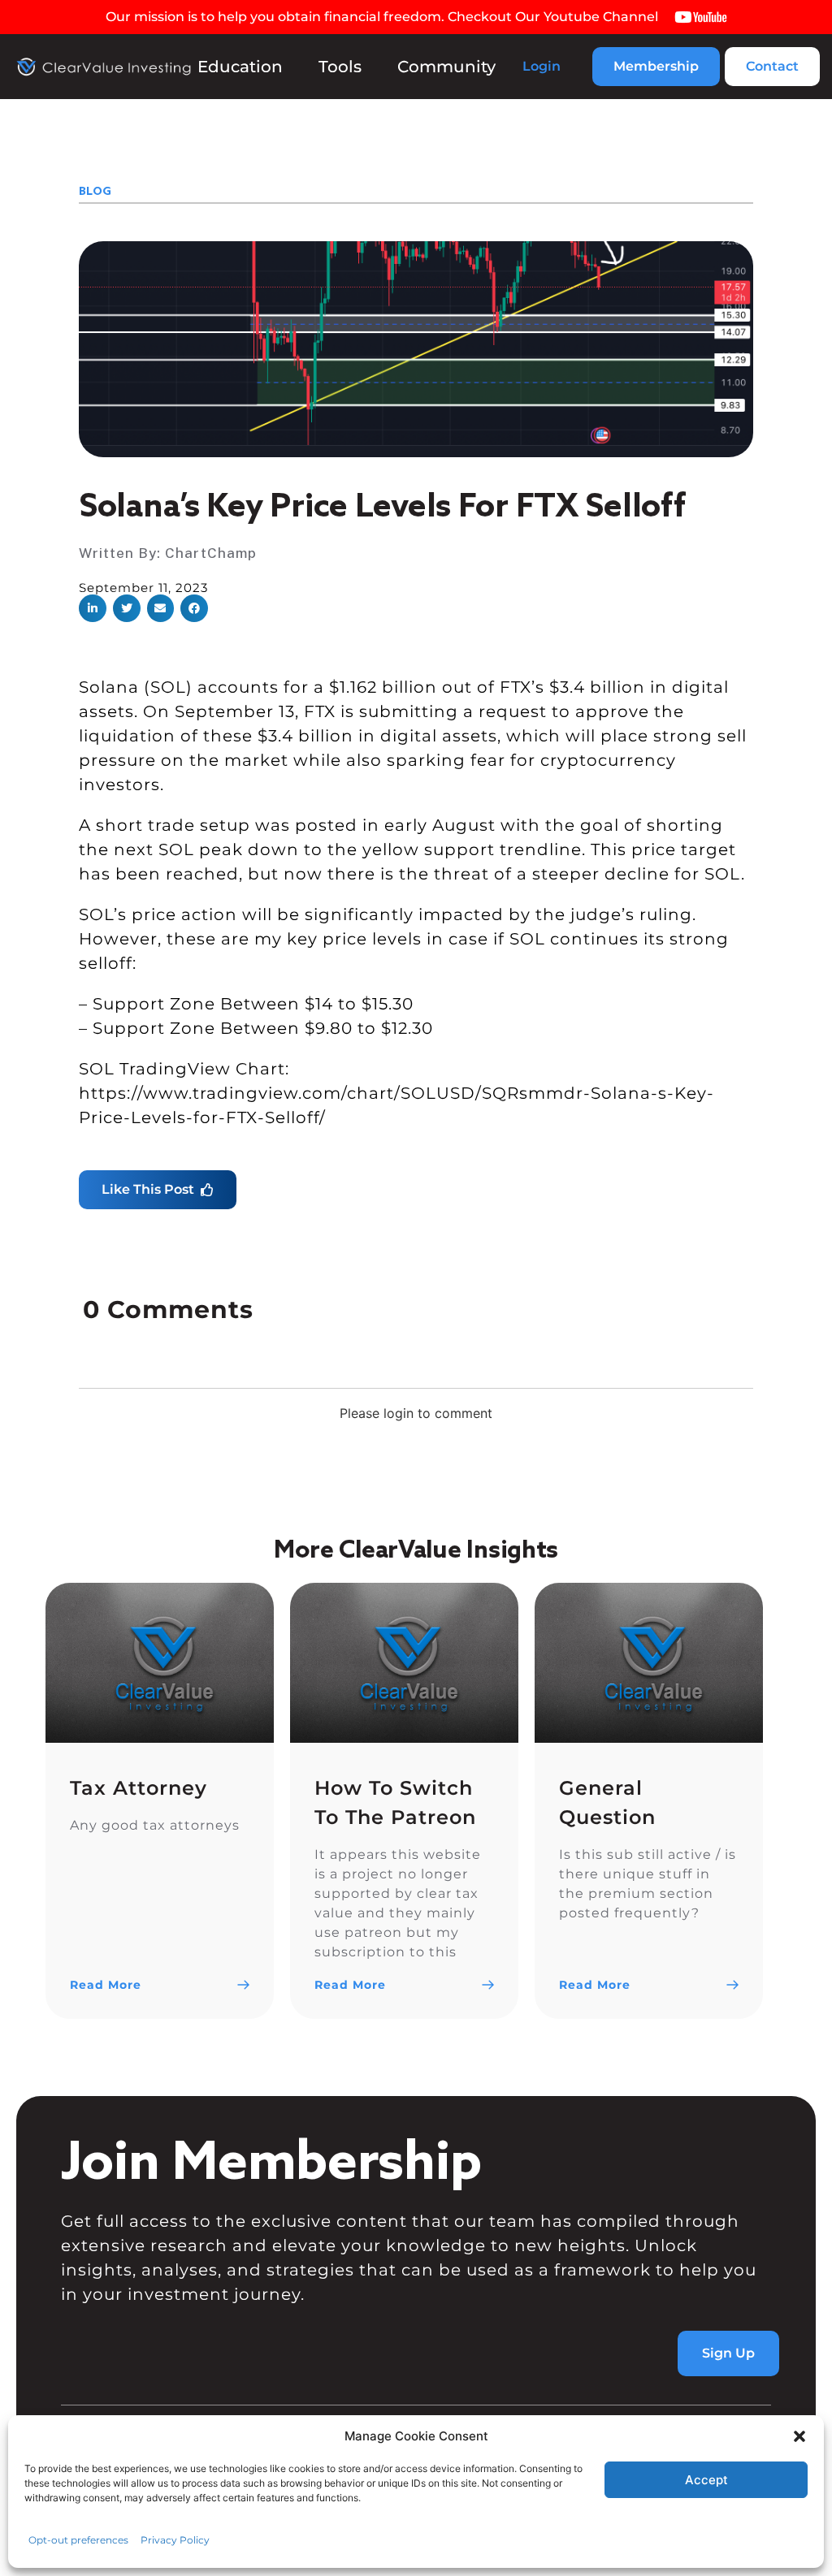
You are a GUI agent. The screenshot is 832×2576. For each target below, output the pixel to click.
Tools (340, 67)
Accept (706, 2480)
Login (542, 66)
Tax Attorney (139, 1788)
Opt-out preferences (78, 2540)
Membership (656, 66)
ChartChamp (211, 553)
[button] (799, 2436)
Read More (106, 1985)
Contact (772, 66)
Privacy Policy (175, 2540)
